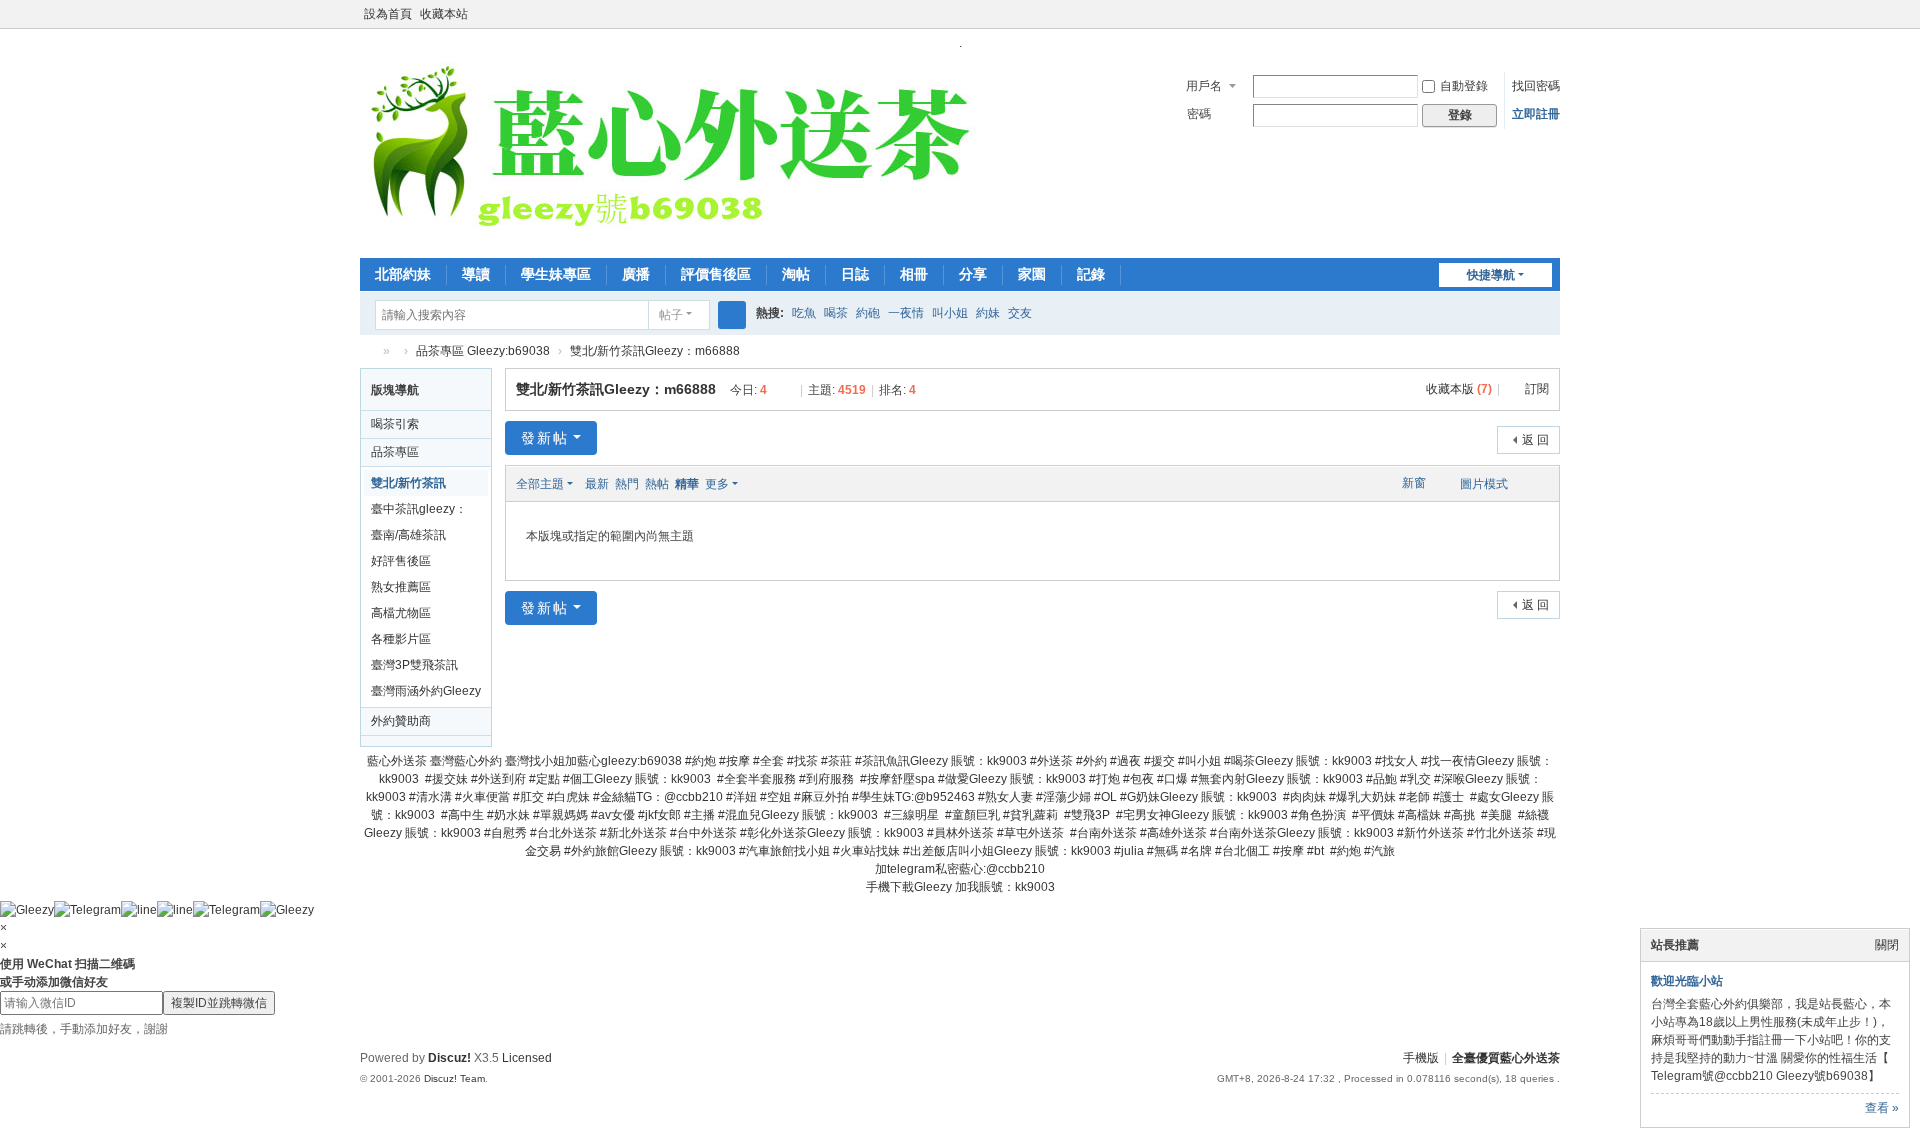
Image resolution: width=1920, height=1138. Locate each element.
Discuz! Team (454, 1078)
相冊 (914, 274)
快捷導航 (1491, 275)
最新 (597, 484)
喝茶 (836, 313)
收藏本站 (444, 14)
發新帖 (545, 438)
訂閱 (1537, 389)
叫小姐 (950, 313)
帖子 (671, 315)
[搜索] (732, 315)
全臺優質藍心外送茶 (368, 351)
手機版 (1421, 1058)
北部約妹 (403, 274)
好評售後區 (401, 561)
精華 (687, 484)
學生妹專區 (556, 274)
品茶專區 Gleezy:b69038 (483, 351)
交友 (1020, 313)
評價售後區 (716, 274)
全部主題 (540, 484)
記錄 (1091, 274)
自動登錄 (1464, 86)
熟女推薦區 (401, 587)
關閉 (1887, 945)
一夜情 (906, 313)
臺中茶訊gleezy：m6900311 (419, 512)
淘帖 (796, 274)
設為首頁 (388, 14)
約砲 (868, 313)
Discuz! (449, 1058)
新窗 (1414, 483)
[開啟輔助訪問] (1532, 14)
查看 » (1882, 1108)
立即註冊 (1536, 114)
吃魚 (804, 313)
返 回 (1535, 440)
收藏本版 (1459, 389)
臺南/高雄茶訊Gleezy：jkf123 (412, 538)
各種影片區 (401, 639)
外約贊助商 (401, 721)
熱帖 (657, 484)
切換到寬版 (1551, 22)
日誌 (855, 274)
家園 (1032, 274)
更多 (717, 484)
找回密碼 (1536, 86)
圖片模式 (1484, 484)
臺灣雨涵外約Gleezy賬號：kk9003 (426, 694)
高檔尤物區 (401, 613)
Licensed (527, 1058)
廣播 (636, 274)
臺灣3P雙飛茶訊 (414, 665)
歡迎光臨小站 (1687, 981)
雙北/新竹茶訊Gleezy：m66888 (655, 351)
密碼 (1199, 114)
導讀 (476, 274)
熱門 (627, 484)
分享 (973, 274)
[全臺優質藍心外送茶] (669, 153)
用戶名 (1204, 86)
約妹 (988, 313)
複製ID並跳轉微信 (219, 1003)
